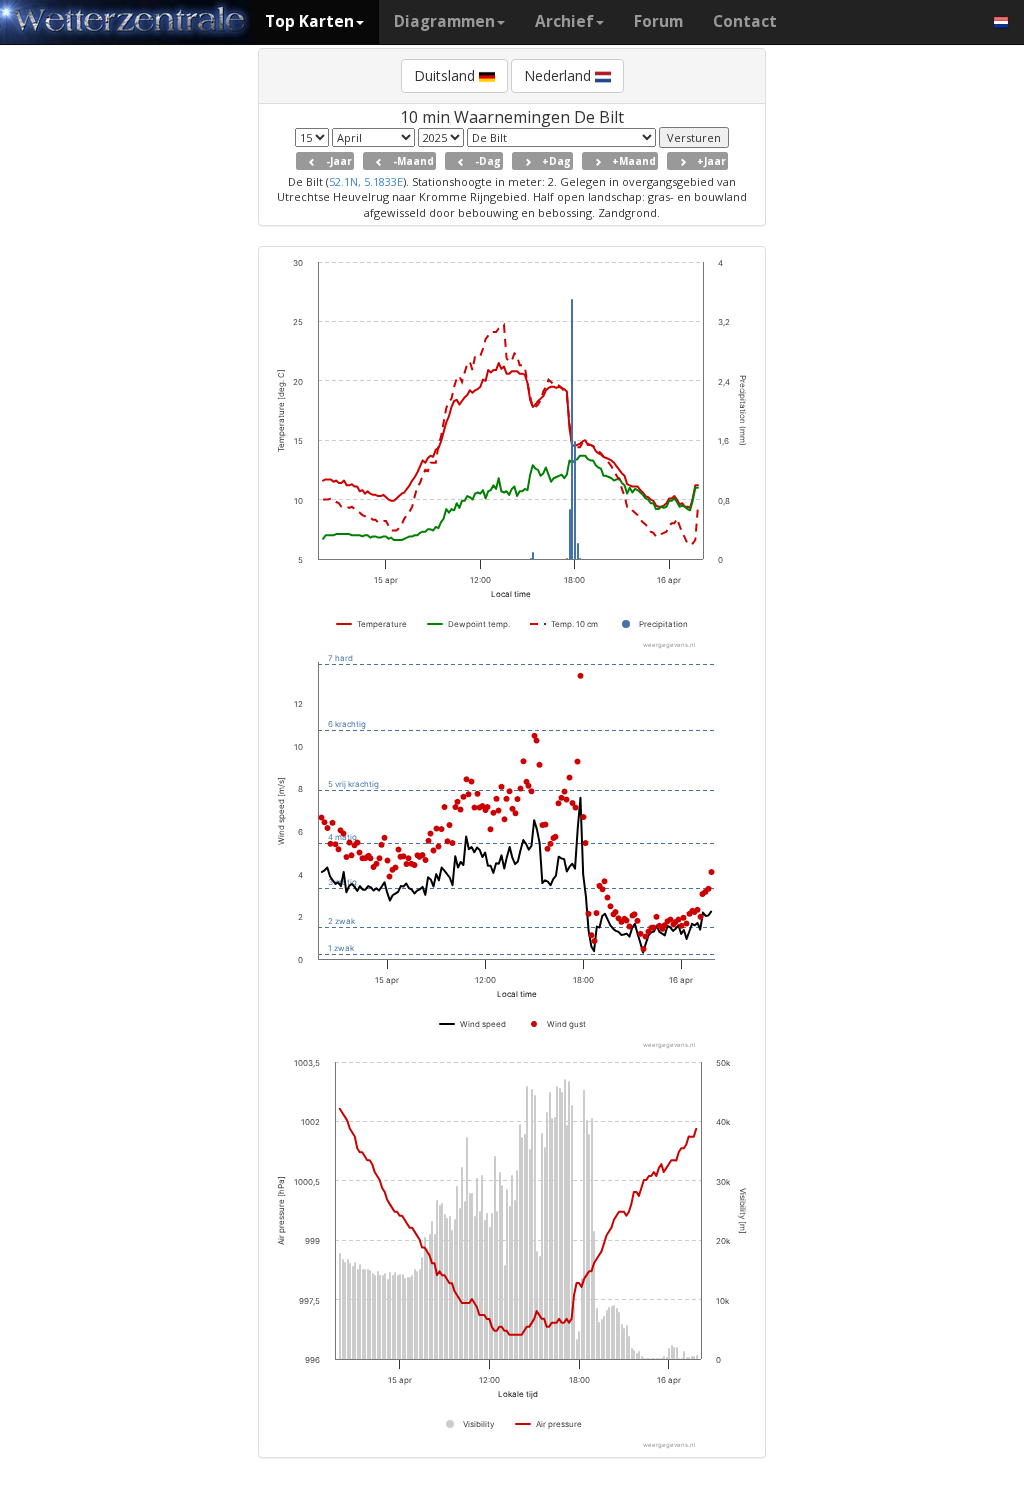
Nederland (559, 75)
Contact (745, 21)
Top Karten (309, 21)
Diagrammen (444, 21)
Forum (658, 21)
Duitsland (446, 75)
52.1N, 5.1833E (366, 181)
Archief (564, 21)
